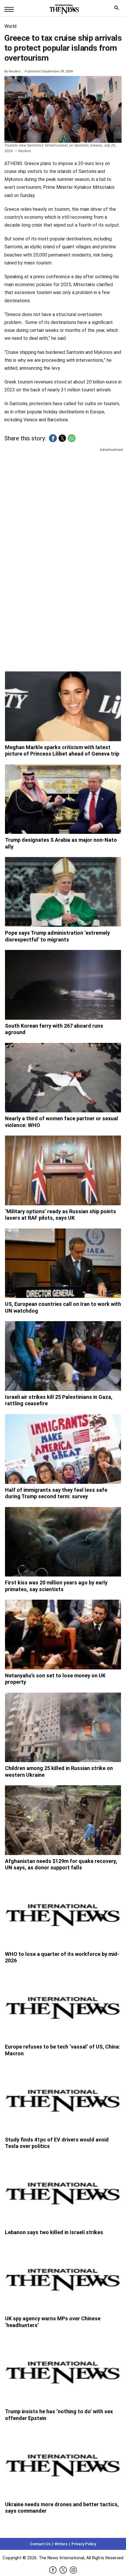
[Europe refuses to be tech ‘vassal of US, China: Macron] (63, 2006)
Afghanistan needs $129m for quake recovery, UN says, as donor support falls (61, 1864)
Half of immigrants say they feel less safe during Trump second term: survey (56, 1493)
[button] (53, 438)
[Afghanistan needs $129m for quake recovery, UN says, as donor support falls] (63, 1820)
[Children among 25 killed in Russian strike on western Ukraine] (63, 1727)
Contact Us (40, 2544)
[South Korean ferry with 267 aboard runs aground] (63, 985)
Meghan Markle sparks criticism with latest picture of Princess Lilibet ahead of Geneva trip (62, 751)
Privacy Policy (84, 2544)
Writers (61, 2544)
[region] (63, 498)
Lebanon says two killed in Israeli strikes (54, 2232)
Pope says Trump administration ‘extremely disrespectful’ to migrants (57, 936)
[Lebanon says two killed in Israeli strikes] (63, 2192)
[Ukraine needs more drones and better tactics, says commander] (63, 2463)
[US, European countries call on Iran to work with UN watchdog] (63, 1263)
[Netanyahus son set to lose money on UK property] (63, 1635)
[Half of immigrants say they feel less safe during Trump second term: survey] (63, 1449)
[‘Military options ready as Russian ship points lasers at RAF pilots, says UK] (63, 1170)
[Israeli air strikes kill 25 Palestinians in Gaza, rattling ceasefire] (63, 1356)
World (10, 26)
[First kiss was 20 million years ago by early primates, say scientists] (63, 1542)
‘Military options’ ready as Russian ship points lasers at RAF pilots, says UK (61, 1215)
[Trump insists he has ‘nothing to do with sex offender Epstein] (63, 2370)
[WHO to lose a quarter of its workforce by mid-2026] (63, 1913)
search (118, 9)
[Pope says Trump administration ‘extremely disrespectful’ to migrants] (63, 892)
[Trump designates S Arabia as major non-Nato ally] (63, 799)
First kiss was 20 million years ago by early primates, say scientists (56, 1586)
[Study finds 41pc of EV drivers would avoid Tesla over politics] (63, 2099)
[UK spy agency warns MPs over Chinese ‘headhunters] (63, 2278)
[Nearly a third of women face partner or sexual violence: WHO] (63, 1078)
